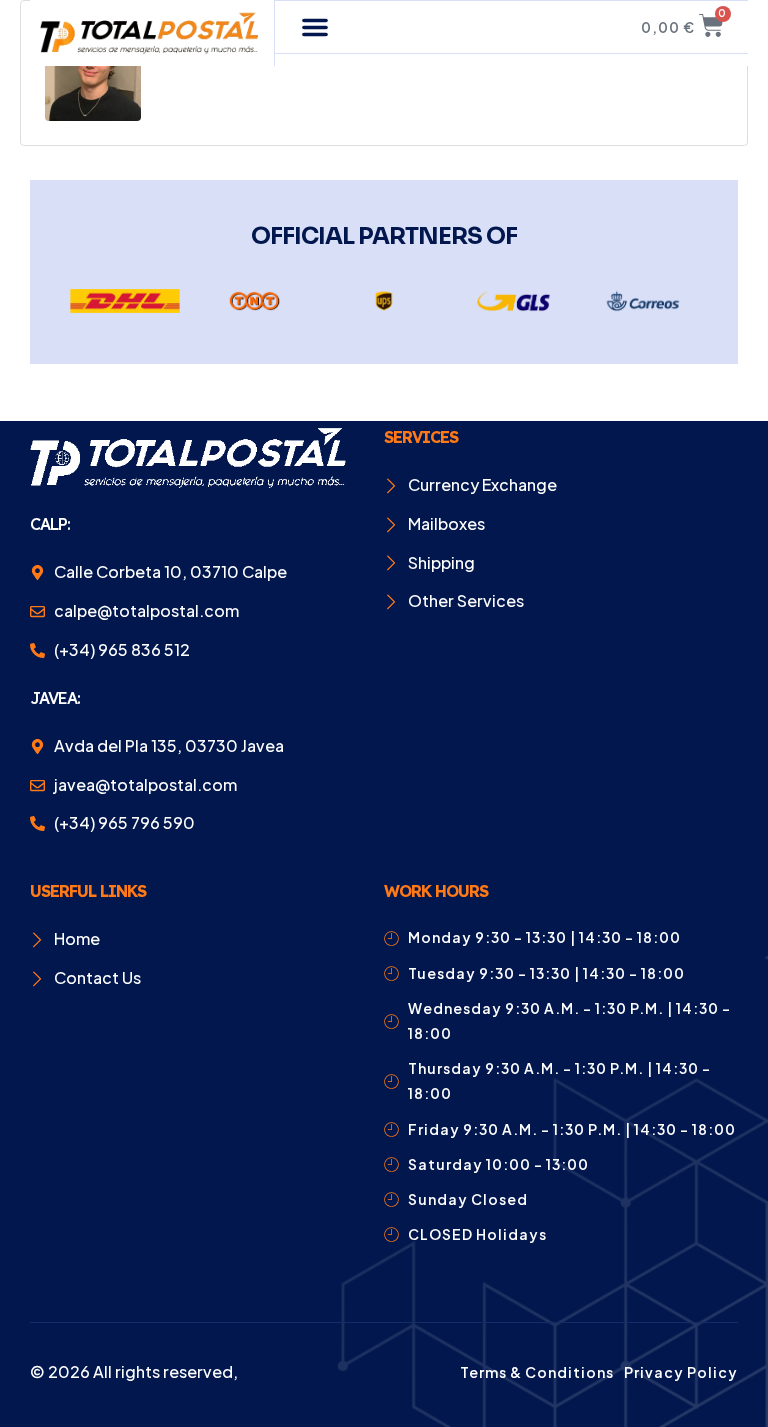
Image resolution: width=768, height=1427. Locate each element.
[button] (315, 27)
